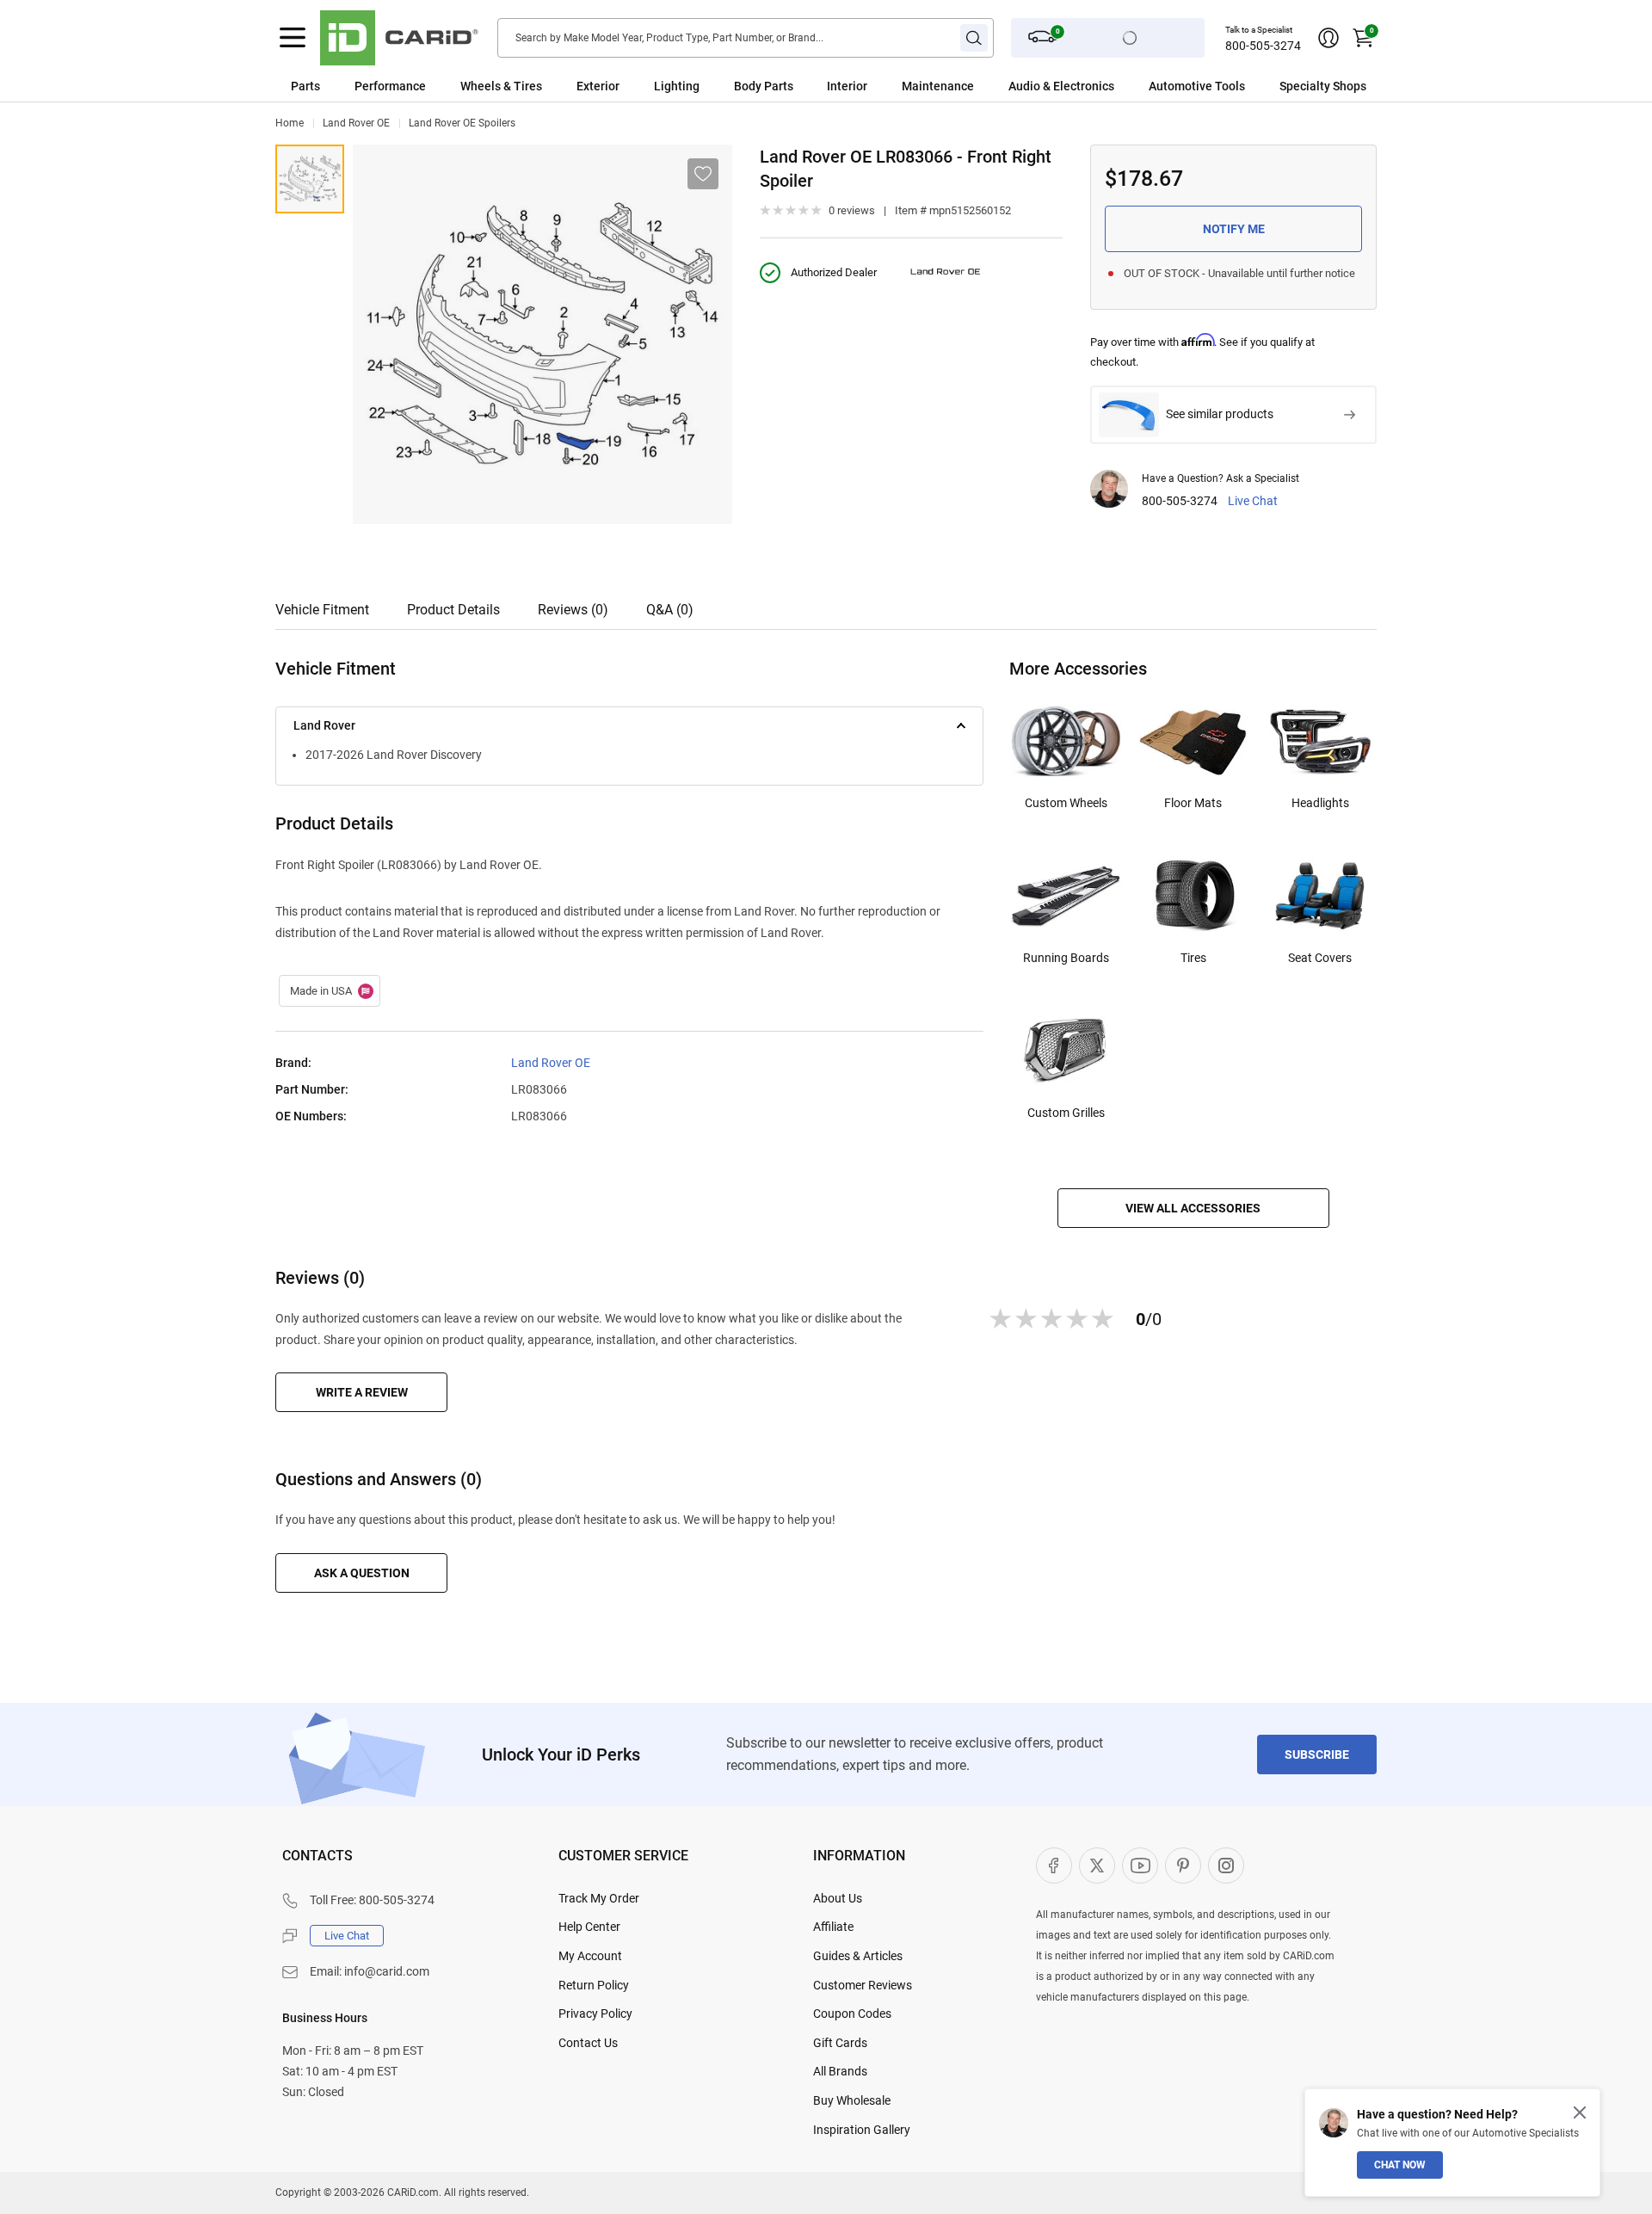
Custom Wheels (1066, 803)
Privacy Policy (595, 2014)
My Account (590, 1956)
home (290, 123)
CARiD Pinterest (1183, 1866)
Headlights (1320, 803)
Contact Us (588, 2043)
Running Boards (1066, 958)
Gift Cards (840, 2043)
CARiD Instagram (1226, 1866)
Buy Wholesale (852, 2100)
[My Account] (1328, 38)
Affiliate (833, 1927)
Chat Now (1400, 2165)
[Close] (1580, 2112)
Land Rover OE (356, 123)
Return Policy (594, 1985)
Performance (390, 86)
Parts (305, 86)
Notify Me (1234, 229)
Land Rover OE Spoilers (462, 123)
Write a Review (362, 1392)
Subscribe (1317, 1755)
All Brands (840, 2071)
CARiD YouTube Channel (1140, 1866)
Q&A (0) (670, 610)
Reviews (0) (573, 610)
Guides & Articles (858, 1956)
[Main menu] (293, 38)
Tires (1193, 958)
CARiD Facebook (1054, 1866)
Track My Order (599, 1898)
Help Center (589, 1927)
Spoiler (310, 179)
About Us (838, 1898)
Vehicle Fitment (322, 610)
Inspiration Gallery (862, 2130)
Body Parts (764, 86)
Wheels (481, 86)
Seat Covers (1320, 958)
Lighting (677, 86)
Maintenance (938, 86)
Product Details (453, 610)
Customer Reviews (863, 1985)
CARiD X (1097, 1866)
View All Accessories (1193, 1208)
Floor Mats (1193, 803)
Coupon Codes (852, 2014)
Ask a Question (362, 1573)
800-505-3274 (1263, 46)
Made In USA (330, 991)
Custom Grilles (1066, 1113)
